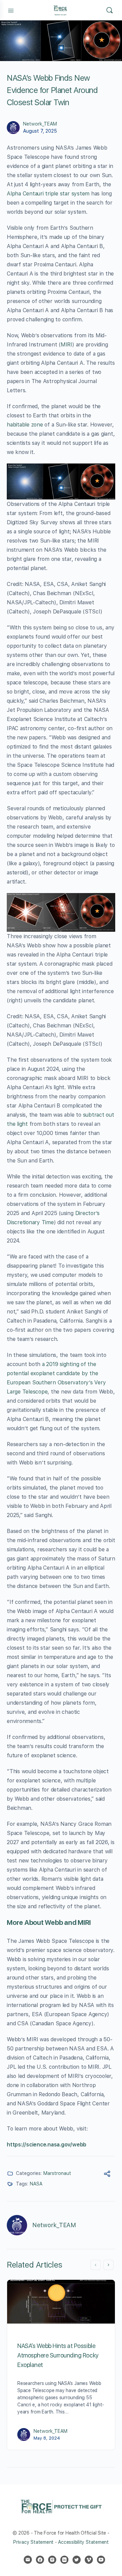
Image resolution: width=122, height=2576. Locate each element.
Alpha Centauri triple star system (48, 194)
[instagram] (52, 2560)
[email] (28, 2560)
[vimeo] (89, 2560)
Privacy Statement (33, 2542)
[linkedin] (64, 2560)
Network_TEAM (40, 124)
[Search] (109, 10)
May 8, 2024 (47, 2438)
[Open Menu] (11, 10)
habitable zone (25, 425)
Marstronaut (57, 2173)
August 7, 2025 (40, 131)
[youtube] (101, 2560)
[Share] (107, 2175)
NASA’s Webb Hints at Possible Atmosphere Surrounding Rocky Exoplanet (58, 2355)
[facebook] (40, 2560)
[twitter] (77, 2560)
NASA (36, 2184)
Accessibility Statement (83, 2542)
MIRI (66, 345)
